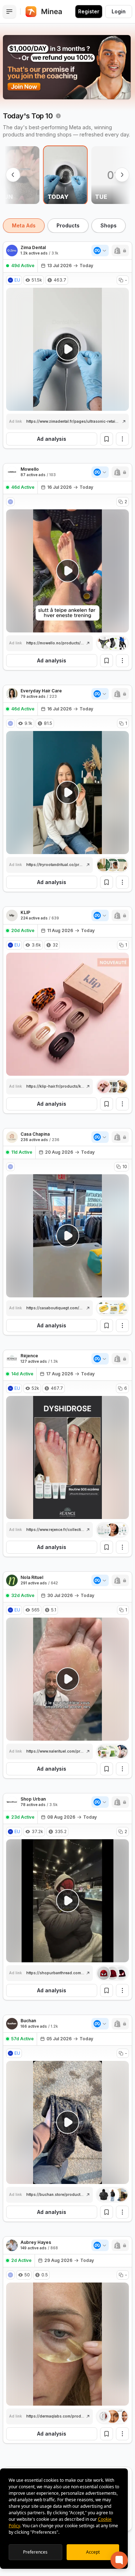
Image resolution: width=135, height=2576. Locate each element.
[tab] (24, 226)
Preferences (35, 2552)
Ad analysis (52, 439)
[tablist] (67, 226)
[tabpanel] (67, 1398)
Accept (93, 2552)
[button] (120, 251)
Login (119, 11)
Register (89, 11)
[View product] (112, 643)
